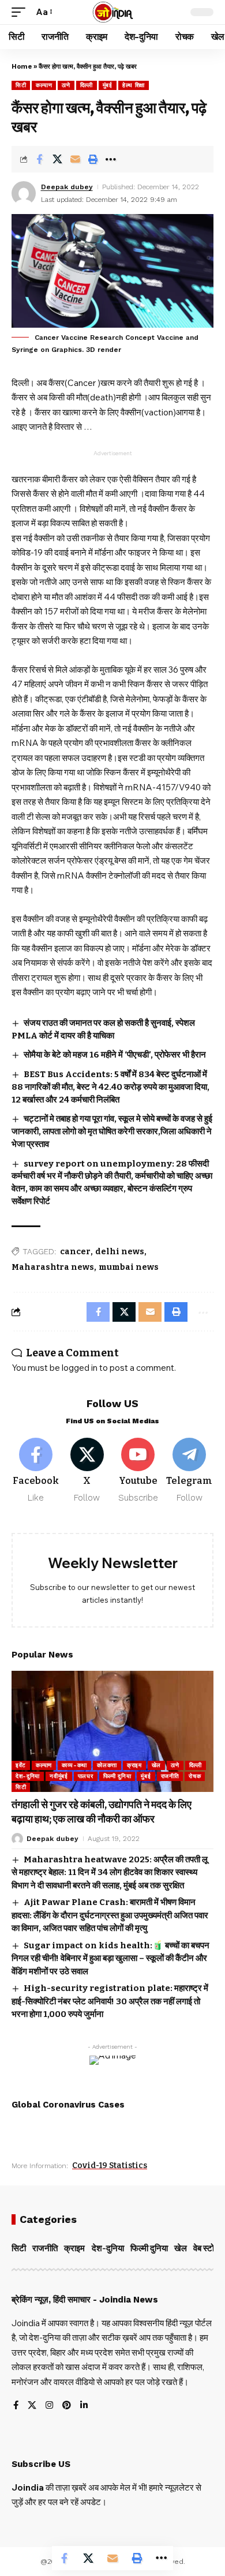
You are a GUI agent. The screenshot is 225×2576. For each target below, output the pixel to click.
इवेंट (21, 1765)
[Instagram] (49, 2406)
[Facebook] (36, 1471)
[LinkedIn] (84, 2406)
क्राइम (134, 1765)
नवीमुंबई (59, 1776)
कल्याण (44, 85)
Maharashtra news (53, 1267)
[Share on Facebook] (39, 159)
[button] (21, 12)
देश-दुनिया (28, 1776)
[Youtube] (138, 1471)
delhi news (120, 1252)
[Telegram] (189, 1471)
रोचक (195, 1776)
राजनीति (170, 1776)
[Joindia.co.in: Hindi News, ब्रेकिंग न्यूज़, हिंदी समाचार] (113, 12)
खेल (156, 1765)
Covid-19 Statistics (110, 2166)
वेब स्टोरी (207, 2248)
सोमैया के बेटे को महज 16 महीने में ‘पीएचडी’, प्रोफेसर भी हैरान (115, 1055)
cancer (75, 1252)
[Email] (75, 159)
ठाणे (66, 85)
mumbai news (129, 1267)
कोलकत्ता (107, 1765)
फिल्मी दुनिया (117, 1776)
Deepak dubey (67, 187)
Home (22, 67)
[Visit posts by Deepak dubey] (24, 193)
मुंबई (108, 85)
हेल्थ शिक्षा (134, 85)
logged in (80, 1368)
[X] (87, 1471)
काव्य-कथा (74, 1765)
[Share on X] (57, 159)
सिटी (21, 85)
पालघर (86, 1776)
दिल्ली (87, 85)
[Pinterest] (67, 2406)
